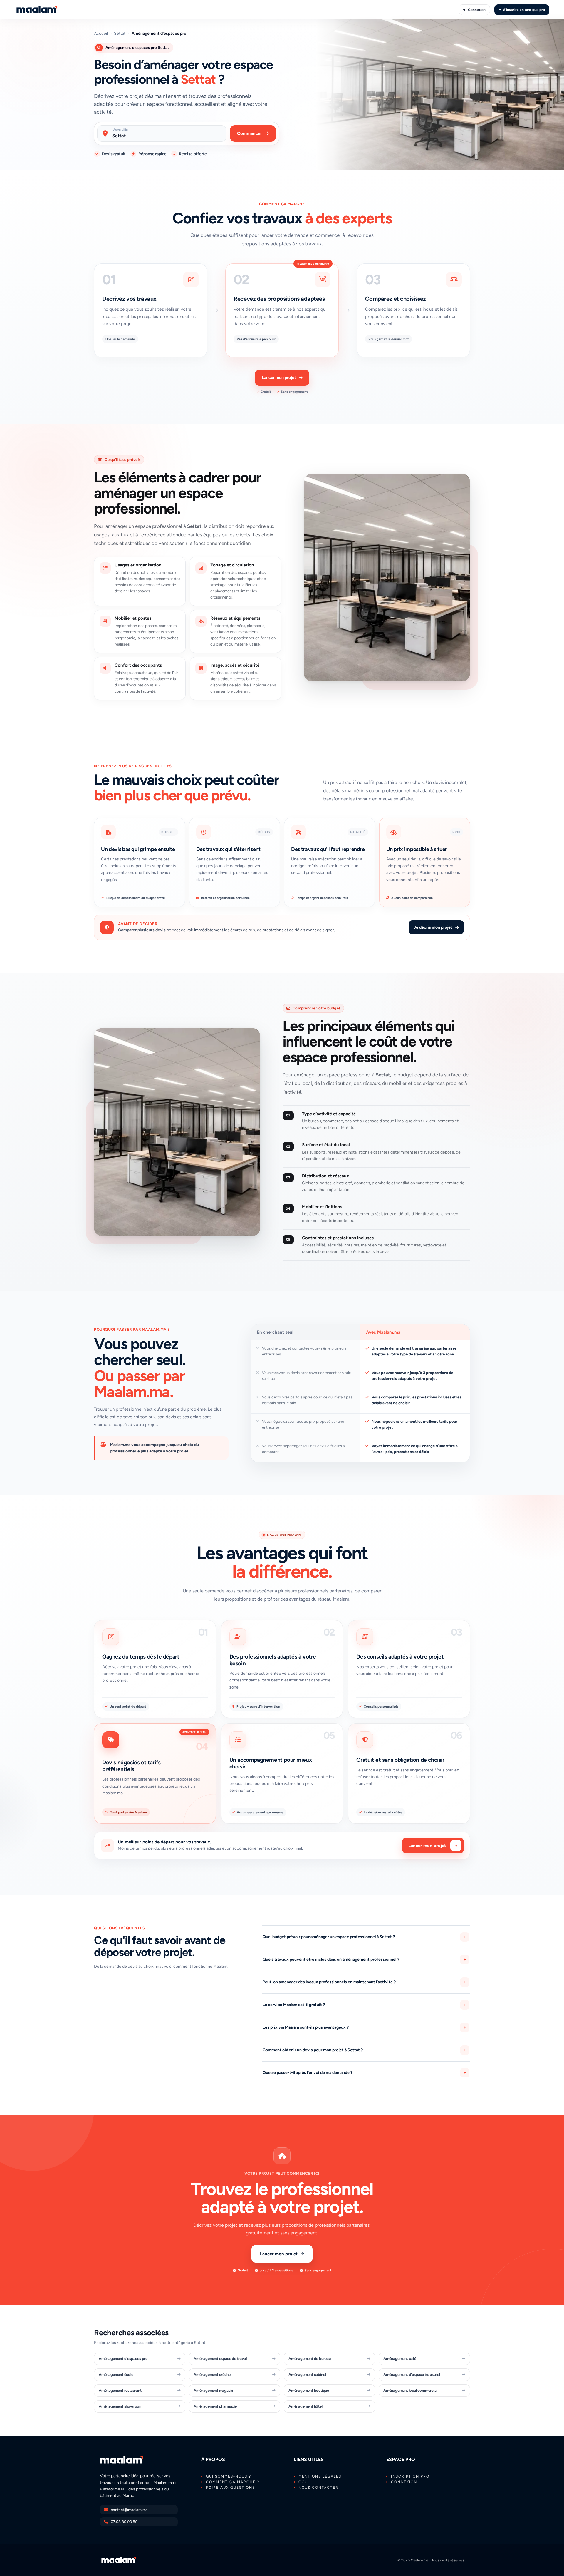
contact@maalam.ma (129, 2510)
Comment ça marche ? (233, 2482)
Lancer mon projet (279, 378)
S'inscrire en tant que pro (524, 10)
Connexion (477, 10)
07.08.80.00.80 (124, 2522)
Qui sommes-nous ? (229, 2476)
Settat (120, 34)
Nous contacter (318, 2488)
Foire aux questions (230, 2488)
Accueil (101, 34)
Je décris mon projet (433, 927)
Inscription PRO (410, 2476)
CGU (303, 2482)
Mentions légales (320, 2476)
